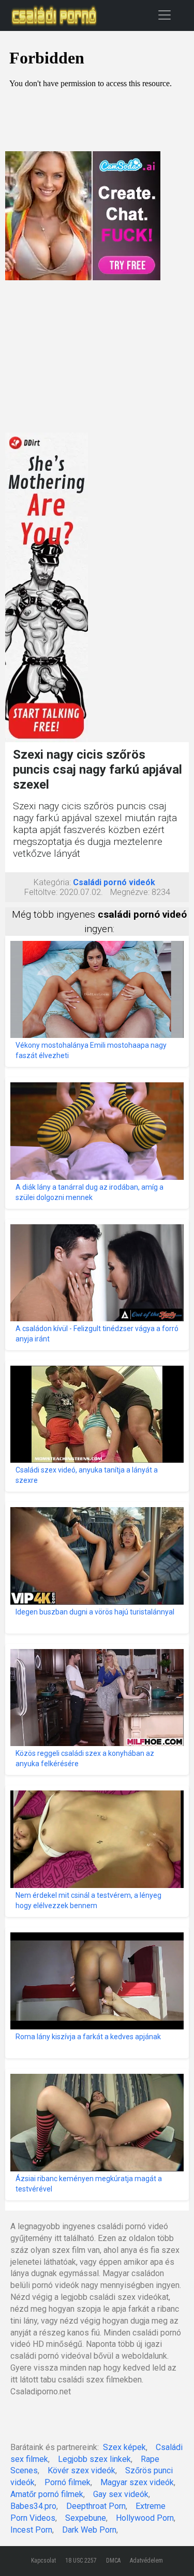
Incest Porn (31, 2530)
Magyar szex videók (137, 2482)
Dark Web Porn (89, 2530)
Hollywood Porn (145, 2518)
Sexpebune (86, 2518)
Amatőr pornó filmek (47, 2494)
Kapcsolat (43, 2561)
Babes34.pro (33, 2506)
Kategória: (52, 882)
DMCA (113, 2561)
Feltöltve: (41, 892)
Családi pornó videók (114, 882)
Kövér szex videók (81, 2470)
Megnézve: (130, 892)
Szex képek (124, 2447)
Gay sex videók (121, 2494)
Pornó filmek (68, 2482)
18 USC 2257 (81, 2561)
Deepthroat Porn (96, 2506)
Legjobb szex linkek (94, 2459)
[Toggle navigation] (165, 15)
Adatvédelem (146, 2561)
